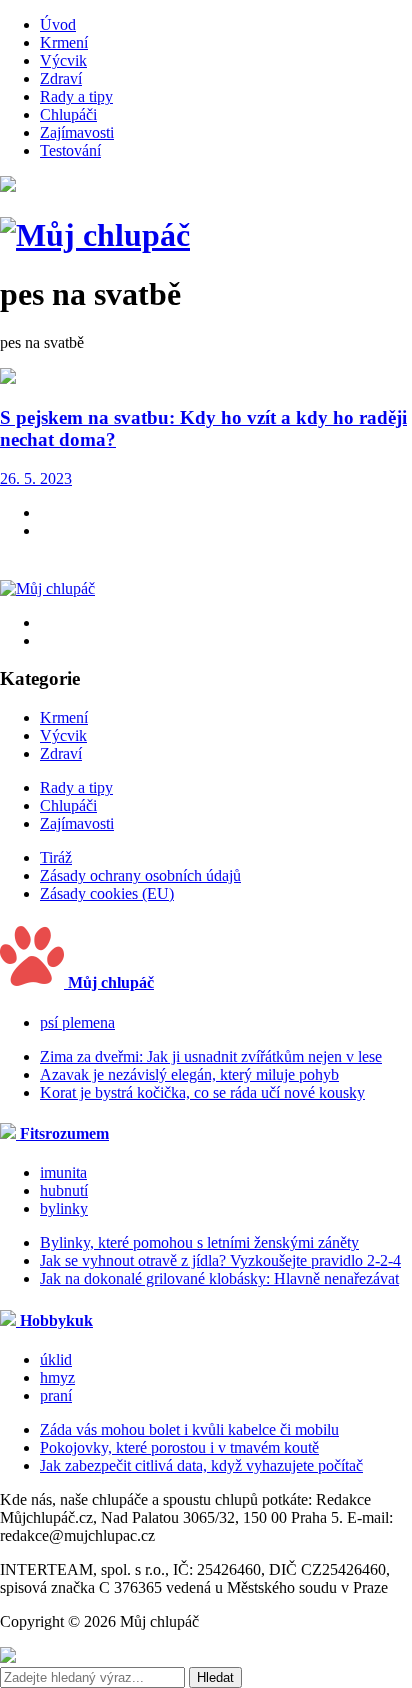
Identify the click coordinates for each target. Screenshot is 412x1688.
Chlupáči (68, 114)
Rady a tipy (76, 96)
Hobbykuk (54, 1320)
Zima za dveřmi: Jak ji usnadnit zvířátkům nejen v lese (211, 1056)
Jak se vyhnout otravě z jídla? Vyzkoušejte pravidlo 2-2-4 (220, 1260)
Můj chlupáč (109, 982)
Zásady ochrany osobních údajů (140, 875)
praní (56, 1395)
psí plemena (77, 1022)
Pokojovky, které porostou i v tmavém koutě (179, 1447)
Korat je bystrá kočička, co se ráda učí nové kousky (202, 1092)
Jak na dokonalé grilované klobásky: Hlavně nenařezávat (219, 1278)
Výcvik (63, 60)
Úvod (58, 24)
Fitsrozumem (62, 1133)
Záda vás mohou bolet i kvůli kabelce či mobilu (189, 1429)
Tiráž (56, 857)
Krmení (64, 42)
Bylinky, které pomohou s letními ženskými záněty (199, 1242)
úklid (56, 1359)
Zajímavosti (77, 132)
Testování (70, 150)
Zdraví (61, 78)
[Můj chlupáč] (95, 235)
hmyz (57, 1377)
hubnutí (64, 1190)
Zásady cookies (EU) (107, 893)
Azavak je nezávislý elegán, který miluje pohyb (189, 1074)
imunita (63, 1172)
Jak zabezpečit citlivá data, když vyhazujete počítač (201, 1465)
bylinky (64, 1208)
